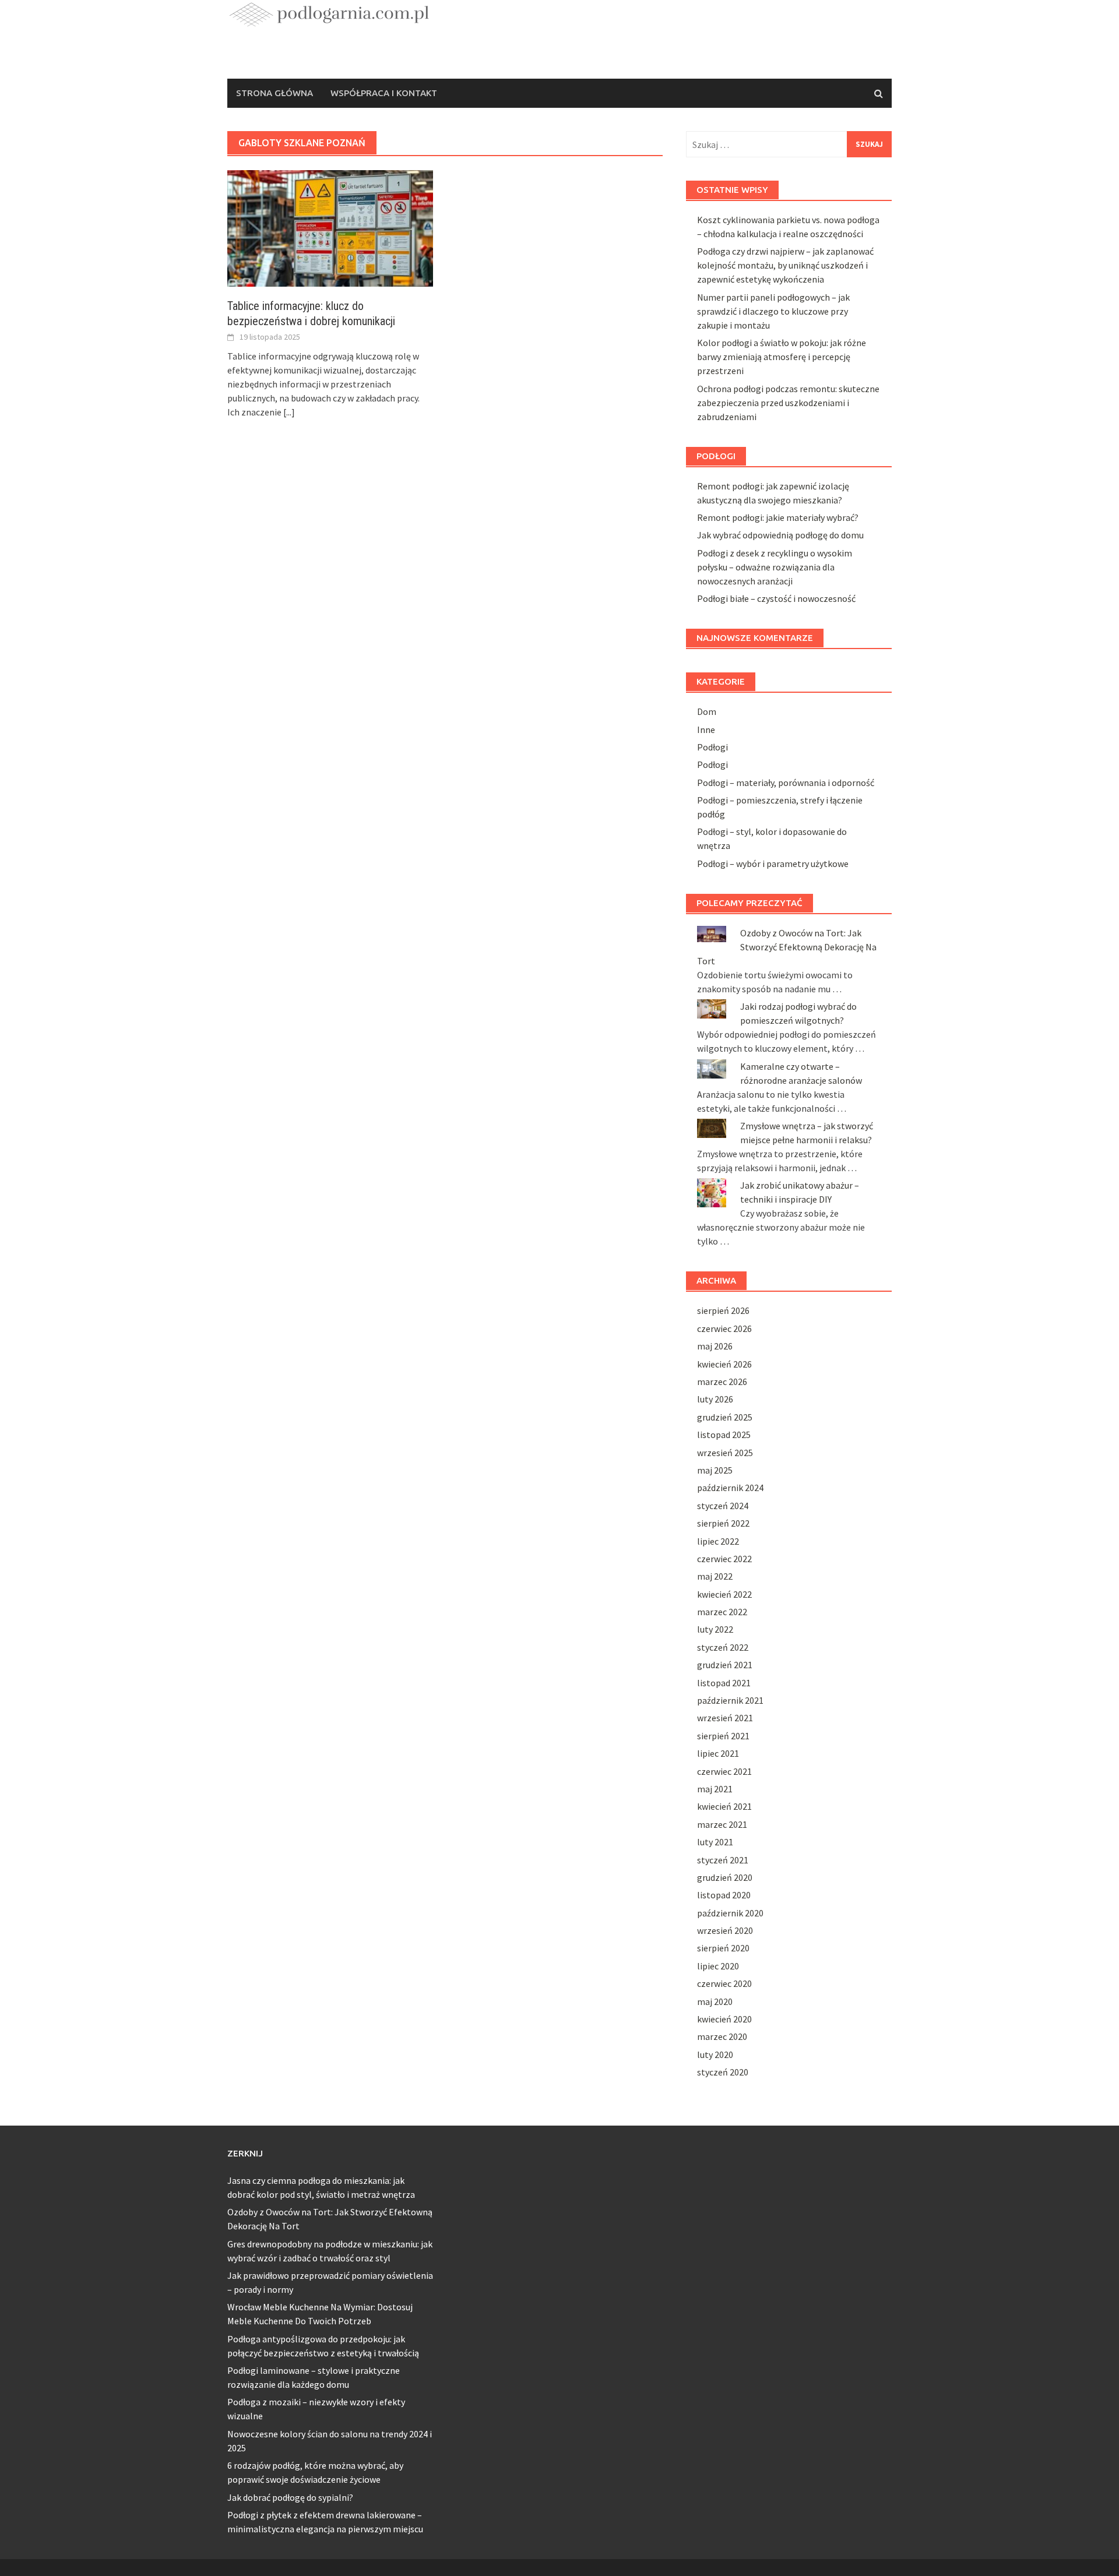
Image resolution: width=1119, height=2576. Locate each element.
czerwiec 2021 (724, 1771)
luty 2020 (715, 2055)
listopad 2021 (724, 1683)
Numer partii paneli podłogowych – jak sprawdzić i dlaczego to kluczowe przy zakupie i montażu (773, 311)
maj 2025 (715, 1470)
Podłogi (712, 747)
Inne (706, 730)
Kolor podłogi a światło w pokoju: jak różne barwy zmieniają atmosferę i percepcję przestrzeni (782, 357)
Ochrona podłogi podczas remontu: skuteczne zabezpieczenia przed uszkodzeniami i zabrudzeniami (788, 403)
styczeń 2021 (723, 1860)
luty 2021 (715, 1842)
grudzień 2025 (725, 1417)
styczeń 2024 (723, 1506)
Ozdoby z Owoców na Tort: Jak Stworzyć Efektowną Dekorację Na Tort (787, 947)
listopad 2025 (724, 1435)
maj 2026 (715, 1346)
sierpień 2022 (723, 1523)
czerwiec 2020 (724, 1983)
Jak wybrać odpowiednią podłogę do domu (780, 535)
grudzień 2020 (725, 1877)
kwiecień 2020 (724, 2019)
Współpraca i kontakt (384, 93)
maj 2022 (715, 1576)
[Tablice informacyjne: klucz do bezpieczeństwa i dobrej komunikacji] (330, 227)
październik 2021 (730, 1700)
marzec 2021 (722, 1824)
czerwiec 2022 (724, 1559)
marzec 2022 (722, 1612)
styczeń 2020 (723, 2072)
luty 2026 (715, 1399)
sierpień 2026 (723, 1310)
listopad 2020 (724, 1895)
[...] (289, 412)
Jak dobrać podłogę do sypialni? (290, 2497)
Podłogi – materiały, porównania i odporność (786, 783)
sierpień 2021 (723, 1736)
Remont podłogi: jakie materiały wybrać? (778, 517)
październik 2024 (730, 1488)
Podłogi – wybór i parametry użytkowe (773, 864)
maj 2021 (715, 1789)
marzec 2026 (722, 1382)
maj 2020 (715, 2001)
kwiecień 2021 (724, 1806)
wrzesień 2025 (725, 1453)
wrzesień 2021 (725, 1718)
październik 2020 (730, 1913)
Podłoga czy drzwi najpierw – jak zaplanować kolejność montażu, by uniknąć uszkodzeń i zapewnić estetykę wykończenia (785, 265)
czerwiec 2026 (724, 1328)
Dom (707, 711)
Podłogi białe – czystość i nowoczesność (776, 598)
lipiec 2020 (718, 1966)
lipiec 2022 (718, 1541)
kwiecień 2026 (724, 1364)
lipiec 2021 (718, 1753)
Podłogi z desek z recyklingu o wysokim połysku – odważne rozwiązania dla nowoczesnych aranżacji (775, 567)
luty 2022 (715, 1629)
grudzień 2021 (725, 1665)
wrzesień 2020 (725, 1930)
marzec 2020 (722, 2036)
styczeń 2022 (723, 1647)
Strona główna (275, 93)
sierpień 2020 (723, 1948)
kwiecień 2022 (724, 1594)
